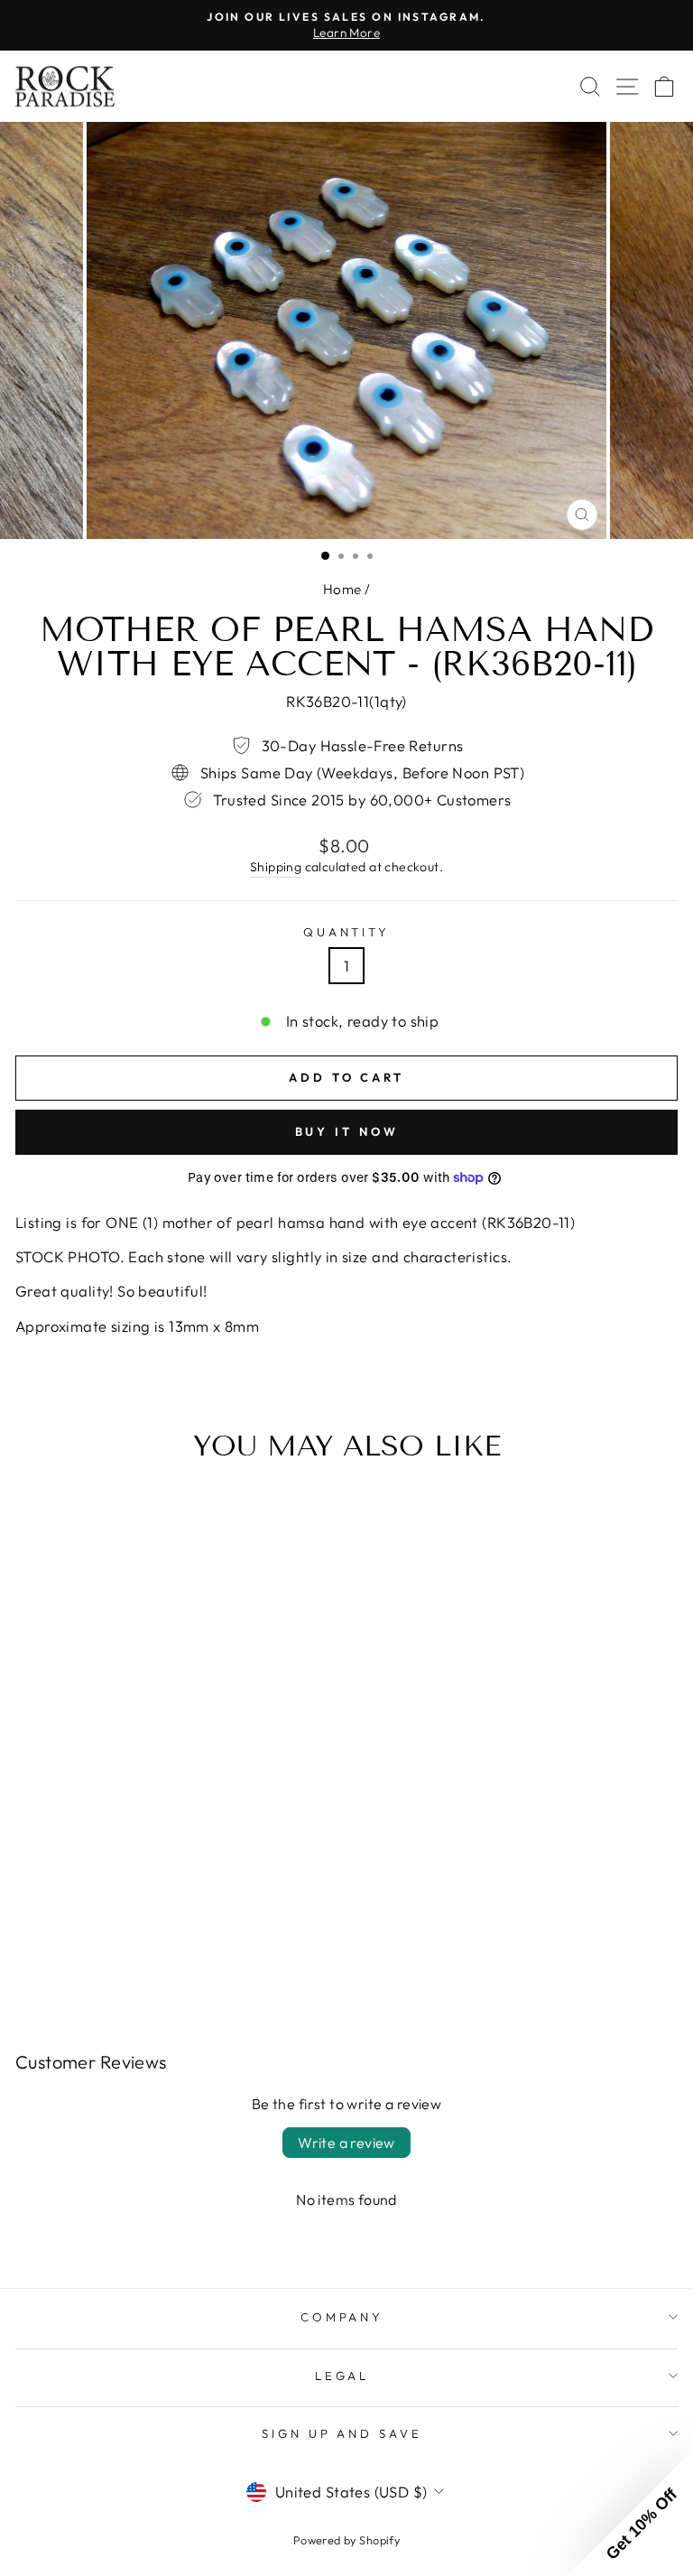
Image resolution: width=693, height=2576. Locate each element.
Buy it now (347, 1131)
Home (342, 589)
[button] (630, 2513)
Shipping (276, 867)
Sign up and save (342, 2433)
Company (342, 2317)
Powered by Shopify (346, 2540)
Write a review (346, 2143)
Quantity (347, 932)
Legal (342, 2376)
